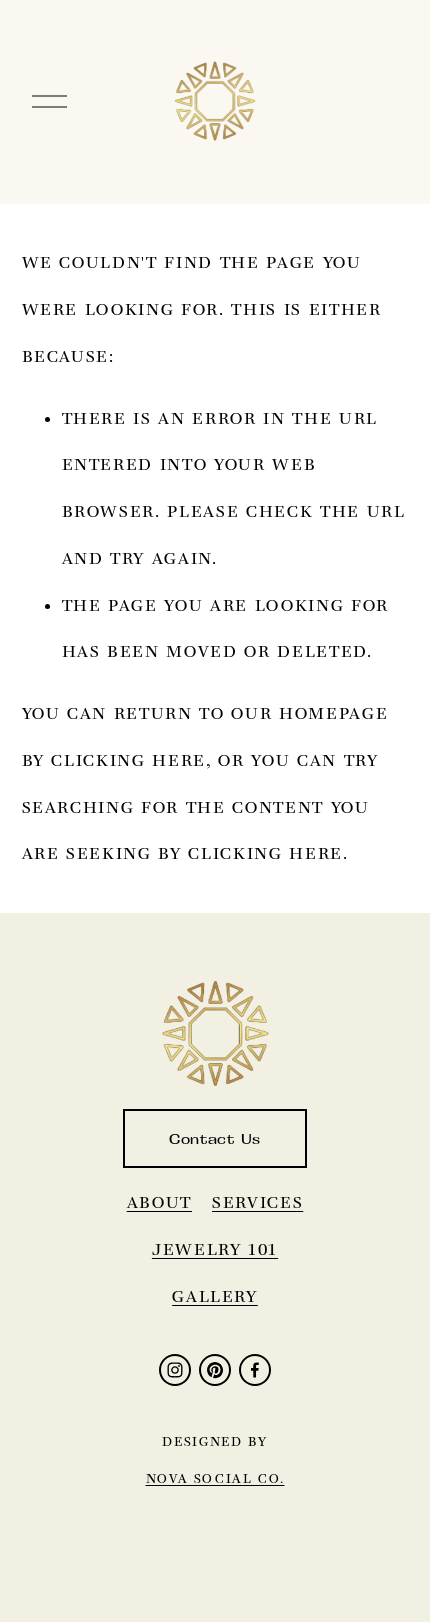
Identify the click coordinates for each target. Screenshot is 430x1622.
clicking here (128, 760)
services (257, 1202)
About (159, 1202)
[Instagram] (175, 1370)
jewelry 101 (215, 1249)
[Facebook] (255, 1370)
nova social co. (215, 1478)
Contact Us (215, 1139)
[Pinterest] (215, 1370)
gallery (215, 1296)
